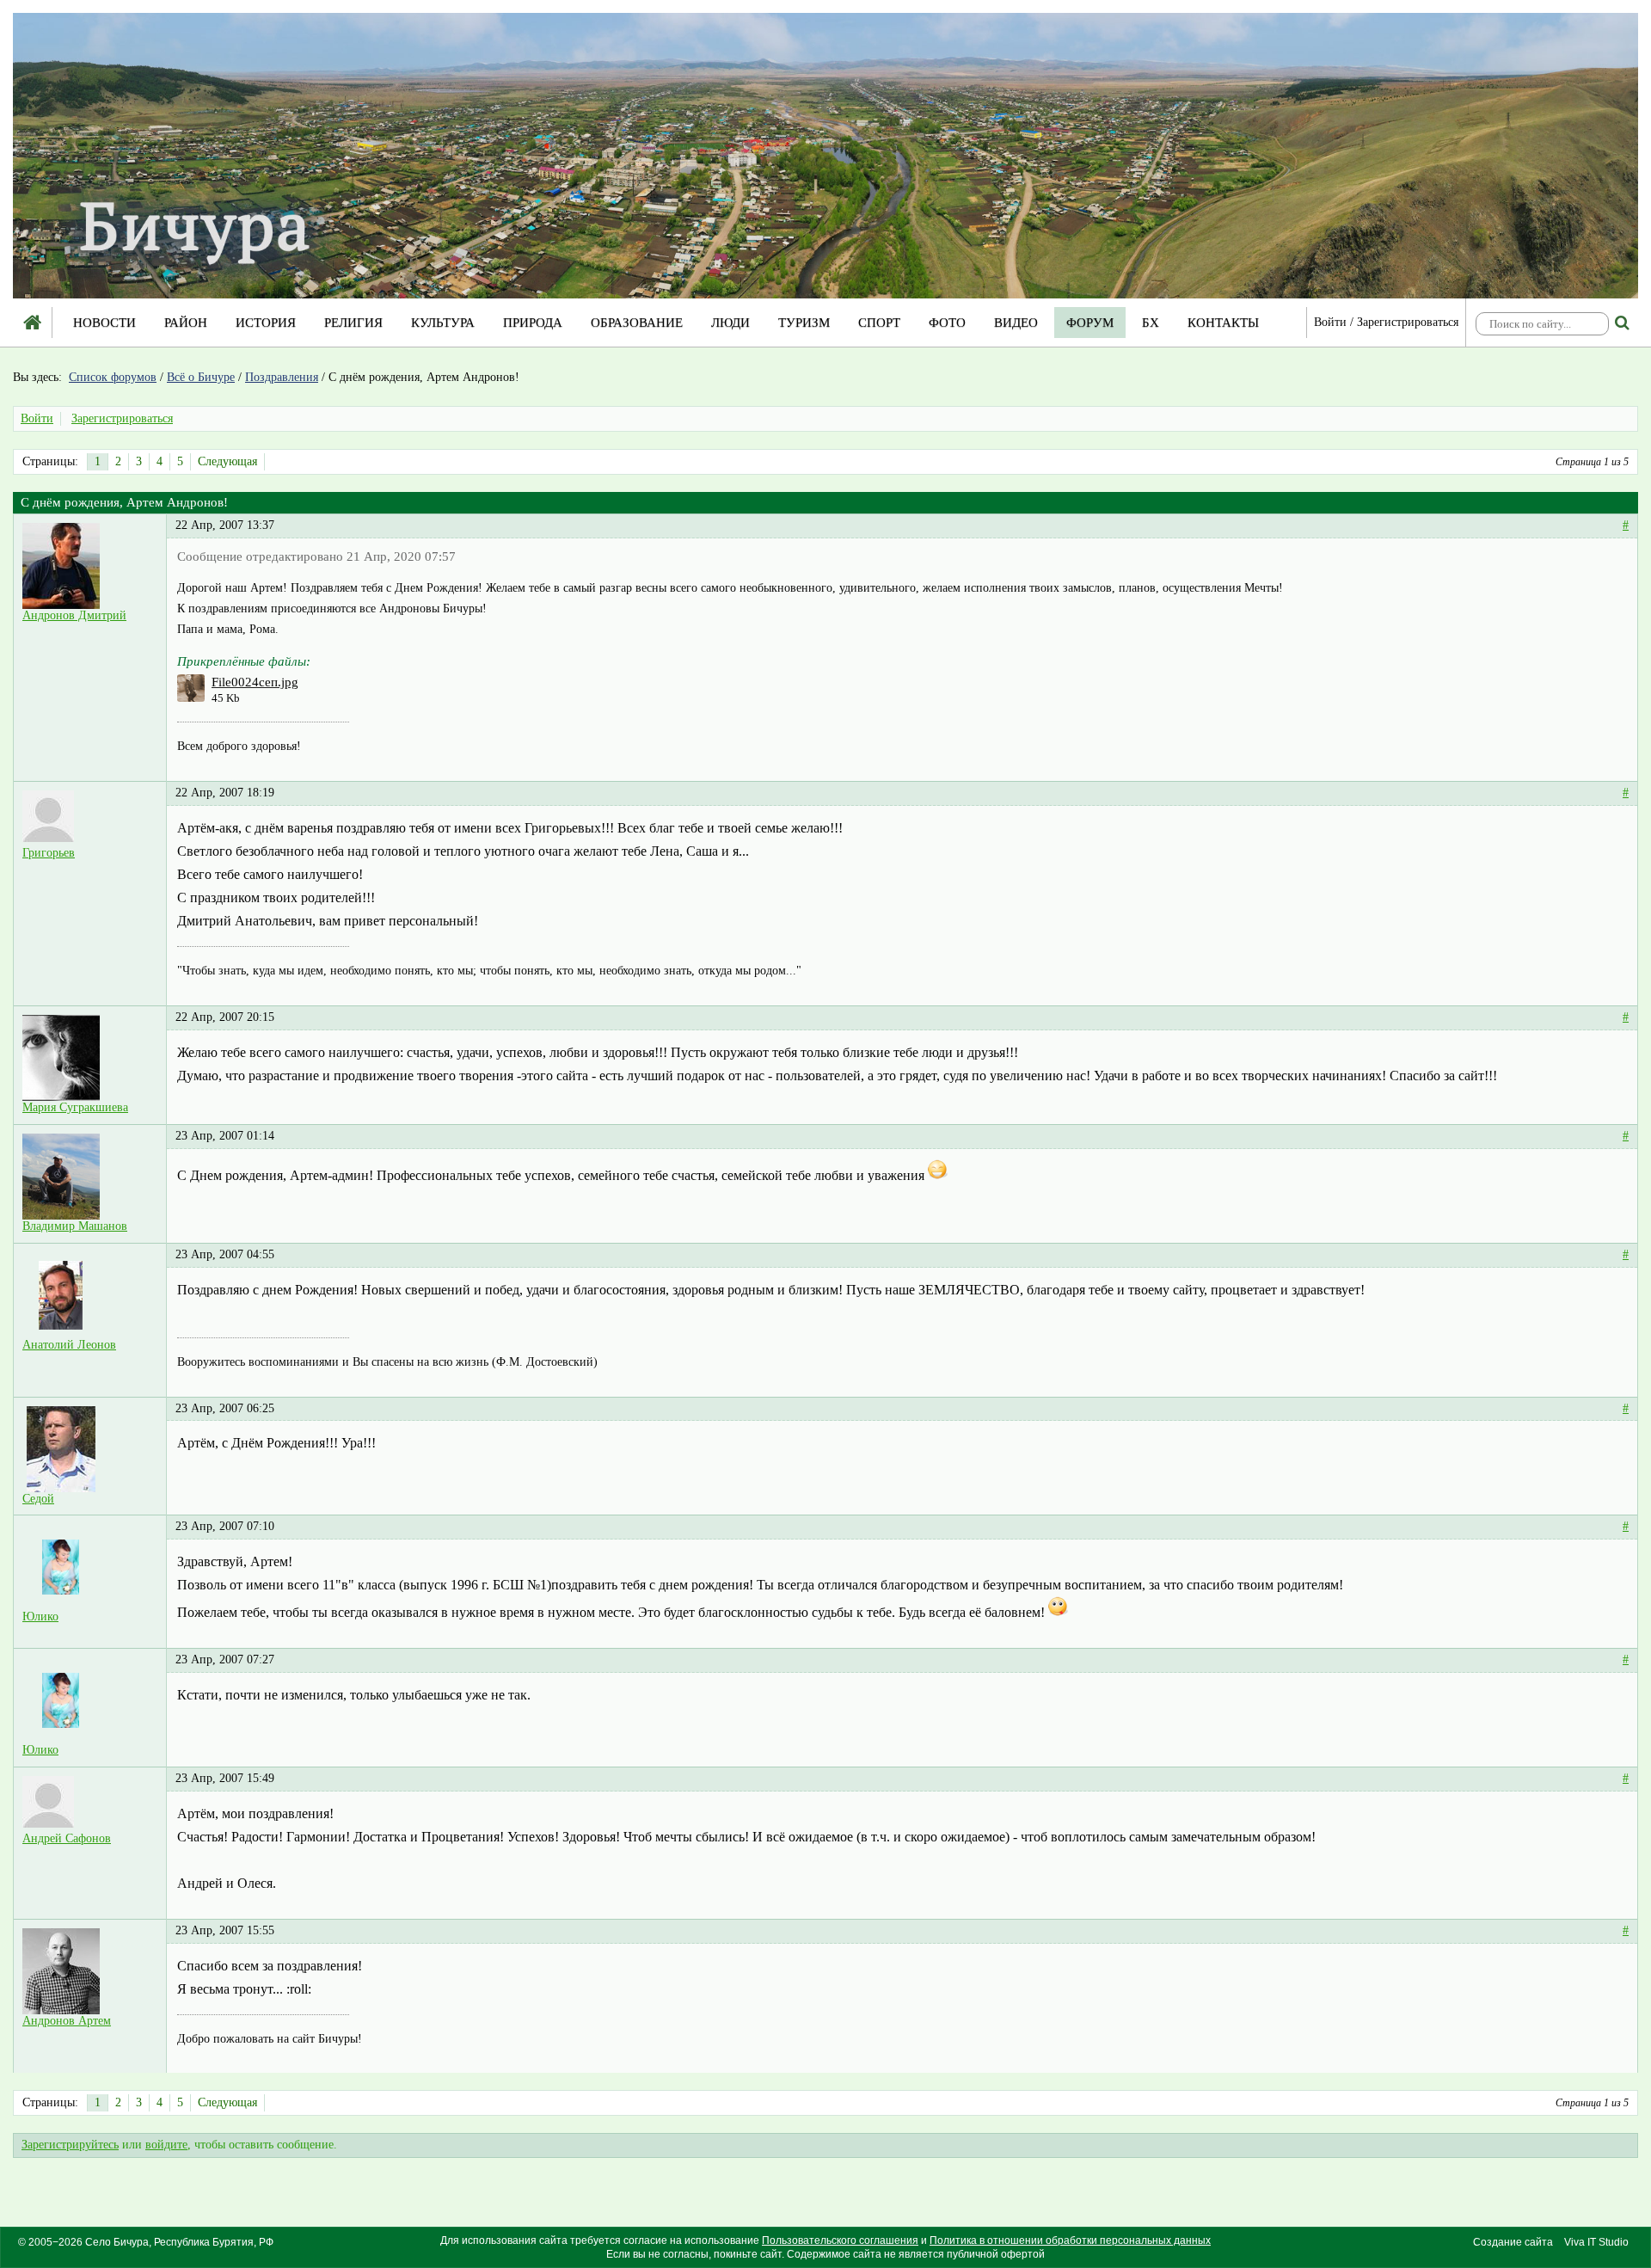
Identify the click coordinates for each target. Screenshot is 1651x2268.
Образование (637, 323)
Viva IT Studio (1596, 2242)
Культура (443, 323)
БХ (1151, 323)
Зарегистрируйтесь (70, 2145)
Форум (1090, 323)
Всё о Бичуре (201, 377)
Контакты (1223, 323)
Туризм (804, 323)
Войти (1330, 322)
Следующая (227, 461)
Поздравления (282, 377)
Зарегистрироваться (1408, 322)
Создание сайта (1513, 2242)
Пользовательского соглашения (840, 2240)
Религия (353, 323)
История (266, 323)
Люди (730, 323)
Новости (104, 323)
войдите (166, 2145)
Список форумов (113, 377)
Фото (947, 323)
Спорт (879, 323)
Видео (1016, 323)
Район (186, 323)
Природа (533, 323)
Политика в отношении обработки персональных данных (1070, 2240)
